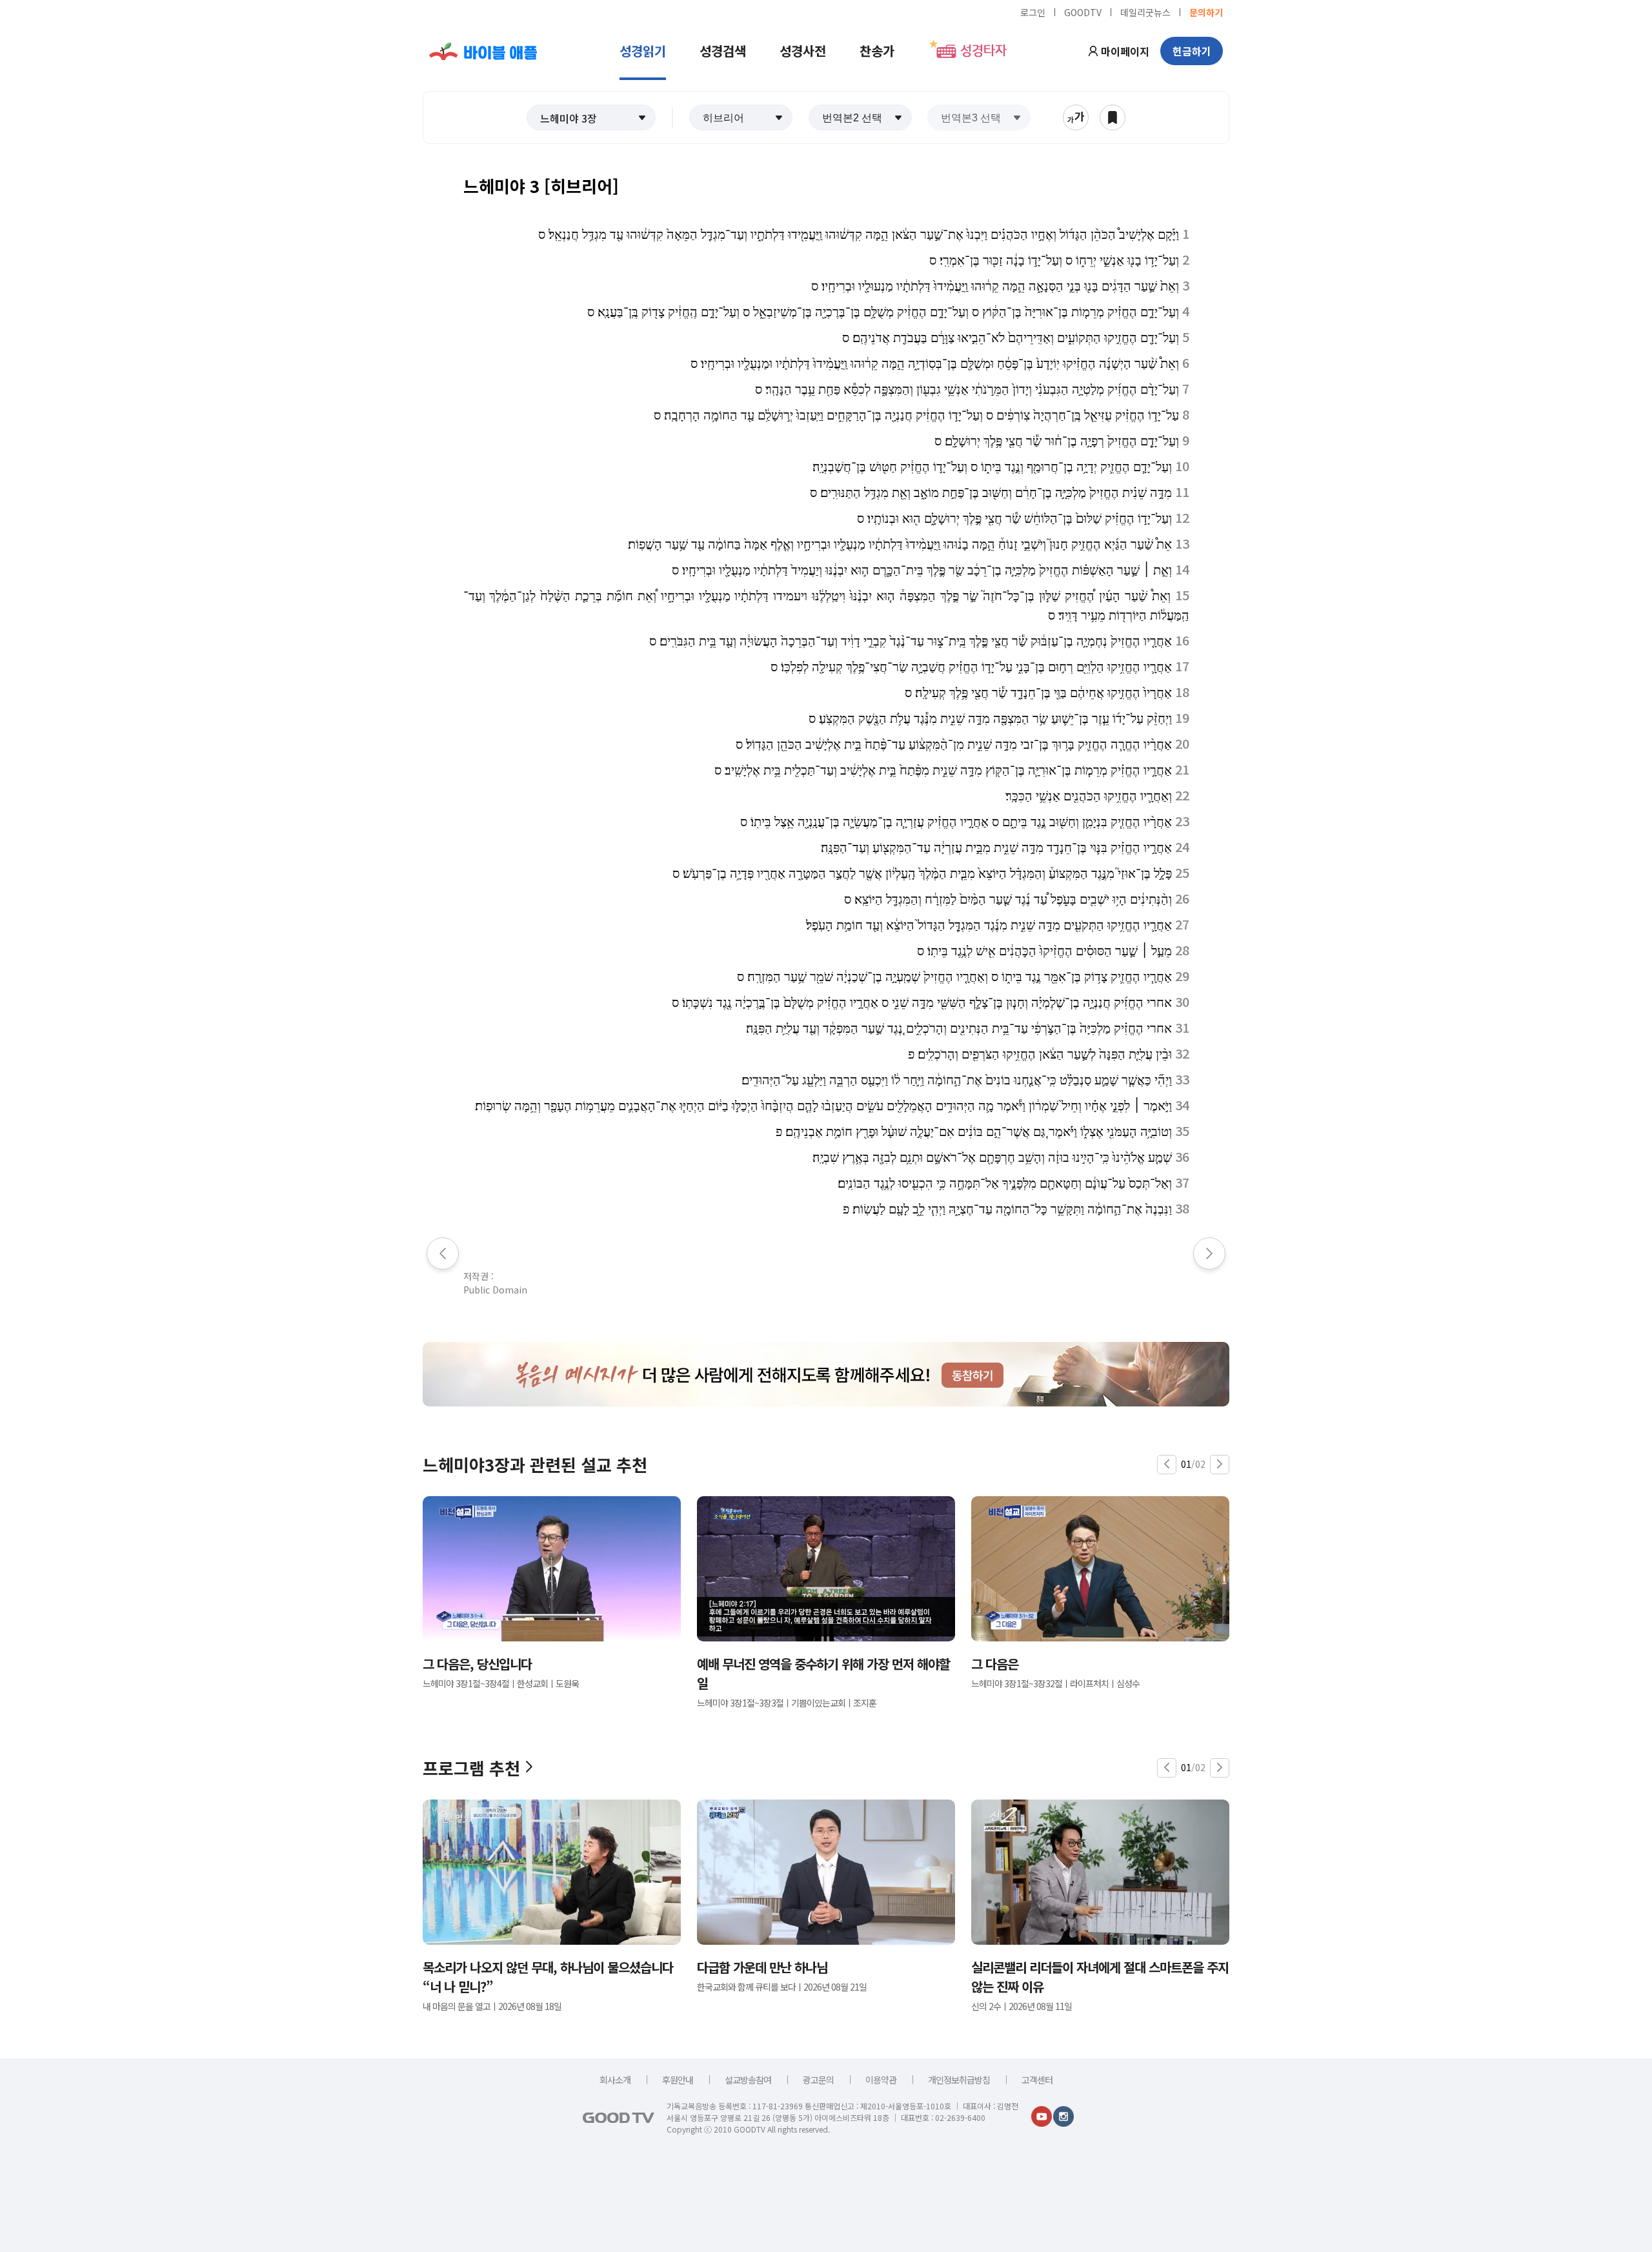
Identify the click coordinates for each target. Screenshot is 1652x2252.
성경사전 (803, 51)
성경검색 (723, 51)
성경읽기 (643, 51)
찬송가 (877, 51)
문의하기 (1206, 12)
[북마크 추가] (1113, 117)
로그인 (1033, 12)
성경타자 (983, 51)
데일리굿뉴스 (1145, 12)
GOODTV (1083, 12)
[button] (591, 117)
